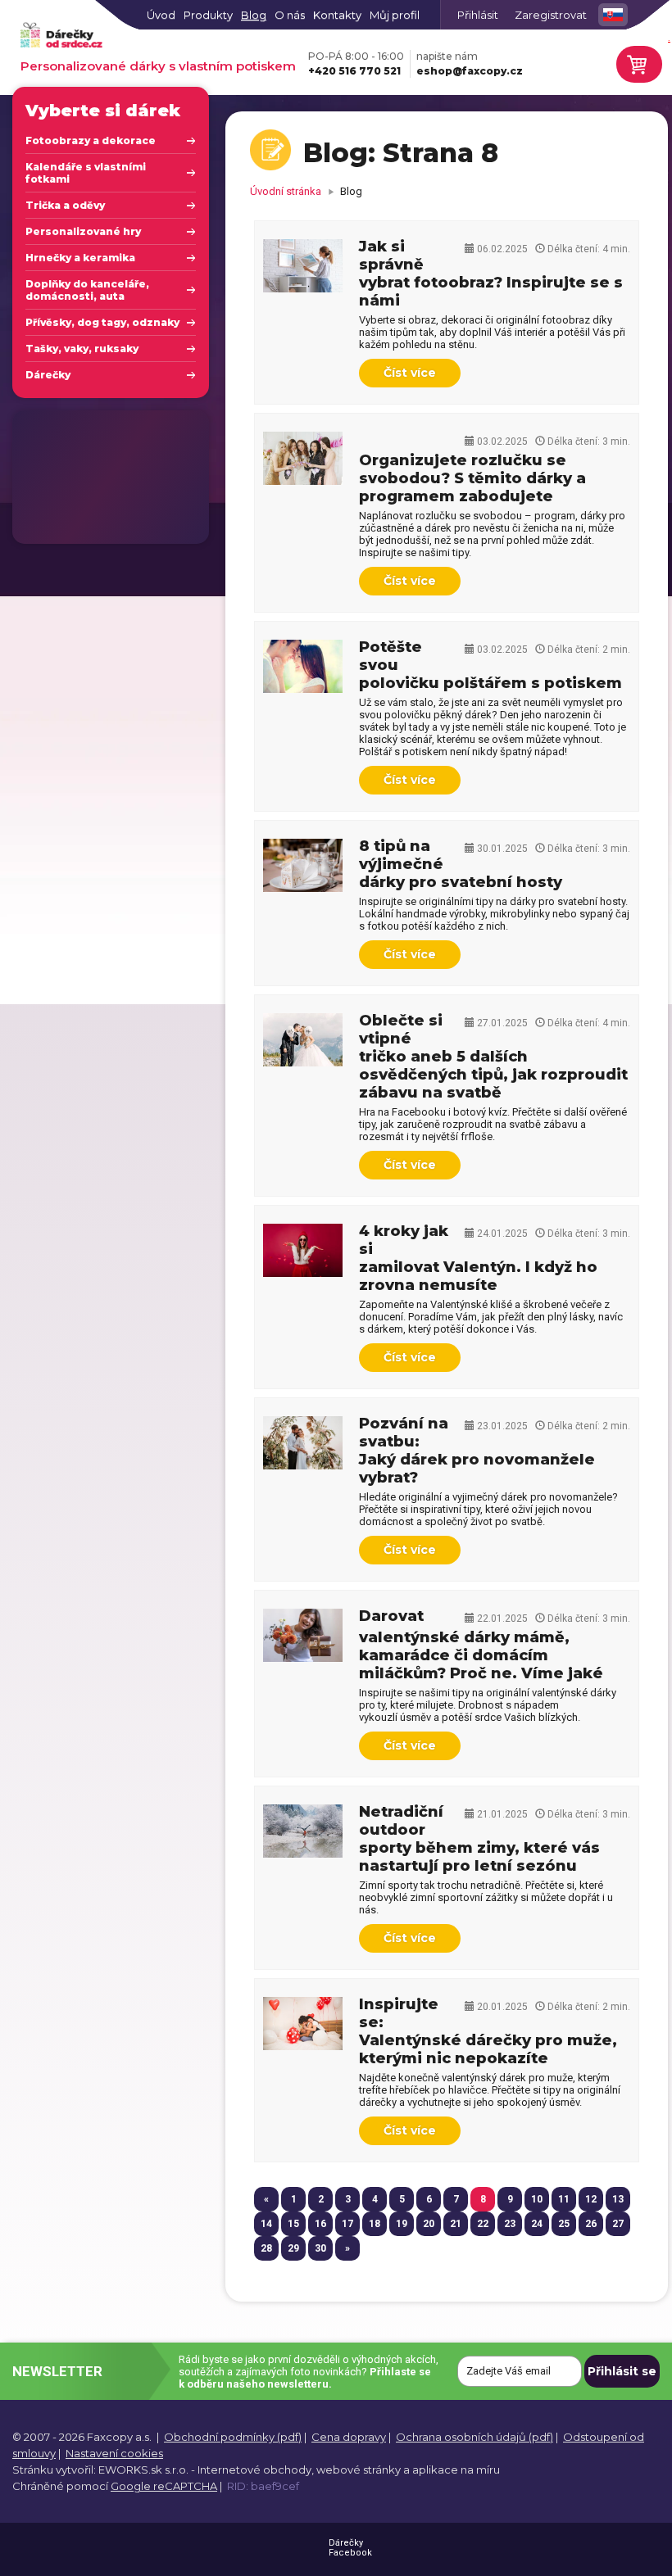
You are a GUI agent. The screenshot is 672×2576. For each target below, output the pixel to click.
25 (564, 2224)
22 (483, 2224)
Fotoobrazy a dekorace (91, 140)
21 (456, 2224)
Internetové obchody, (256, 2470)
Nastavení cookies (114, 2453)
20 (429, 2224)
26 (591, 2224)
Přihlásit (478, 15)
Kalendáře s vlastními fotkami (86, 173)
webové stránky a (363, 2470)
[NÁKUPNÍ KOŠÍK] (637, 64)
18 (375, 2224)
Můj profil (395, 15)
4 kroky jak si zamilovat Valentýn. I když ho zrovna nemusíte (478, 1258)
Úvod (161, 15)
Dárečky (48, 375)
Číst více (410, 373)
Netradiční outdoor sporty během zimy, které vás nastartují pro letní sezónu (479, 1839)
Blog (254, 15)
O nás (290, 15)
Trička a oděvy (65, 205)
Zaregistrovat (551, 15)
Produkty (208, 15)
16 (320, 2224)
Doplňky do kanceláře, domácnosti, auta (87, 290)
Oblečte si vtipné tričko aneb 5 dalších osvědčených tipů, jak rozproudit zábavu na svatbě (493, 1057)
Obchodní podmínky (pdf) (233, 2437)
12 (591, 2199)
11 (564, 2199)
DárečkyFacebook (350, 2548)
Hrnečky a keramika (80, 258)
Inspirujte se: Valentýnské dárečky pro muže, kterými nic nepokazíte (488, 2031)
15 (293, 2224)
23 (510, 2224)
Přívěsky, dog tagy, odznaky (102, 322)
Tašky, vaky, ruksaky (82, 349)
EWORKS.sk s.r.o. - (147, 2470)
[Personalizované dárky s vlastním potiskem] (61, 36)
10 (537, 2199)
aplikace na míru (456, 2470)
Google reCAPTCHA (164, 2486)
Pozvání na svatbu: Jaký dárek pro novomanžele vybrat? (477, 1451)
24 (537, 2224)
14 (266, 2224)
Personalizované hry (83, 231)
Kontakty (337, 15)
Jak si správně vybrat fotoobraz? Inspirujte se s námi (491, 274)
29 (293, 2248)
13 (618, 2199)
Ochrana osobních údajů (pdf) (474, 2437)
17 (347, 2224)
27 (618, 2224)
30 (320, 2248)
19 (402, 2224)
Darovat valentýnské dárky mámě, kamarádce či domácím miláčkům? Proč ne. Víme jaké (481, 1645)
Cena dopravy (349, 2437)
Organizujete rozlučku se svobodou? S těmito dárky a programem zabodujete (472, 478)
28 (266, 2248)
